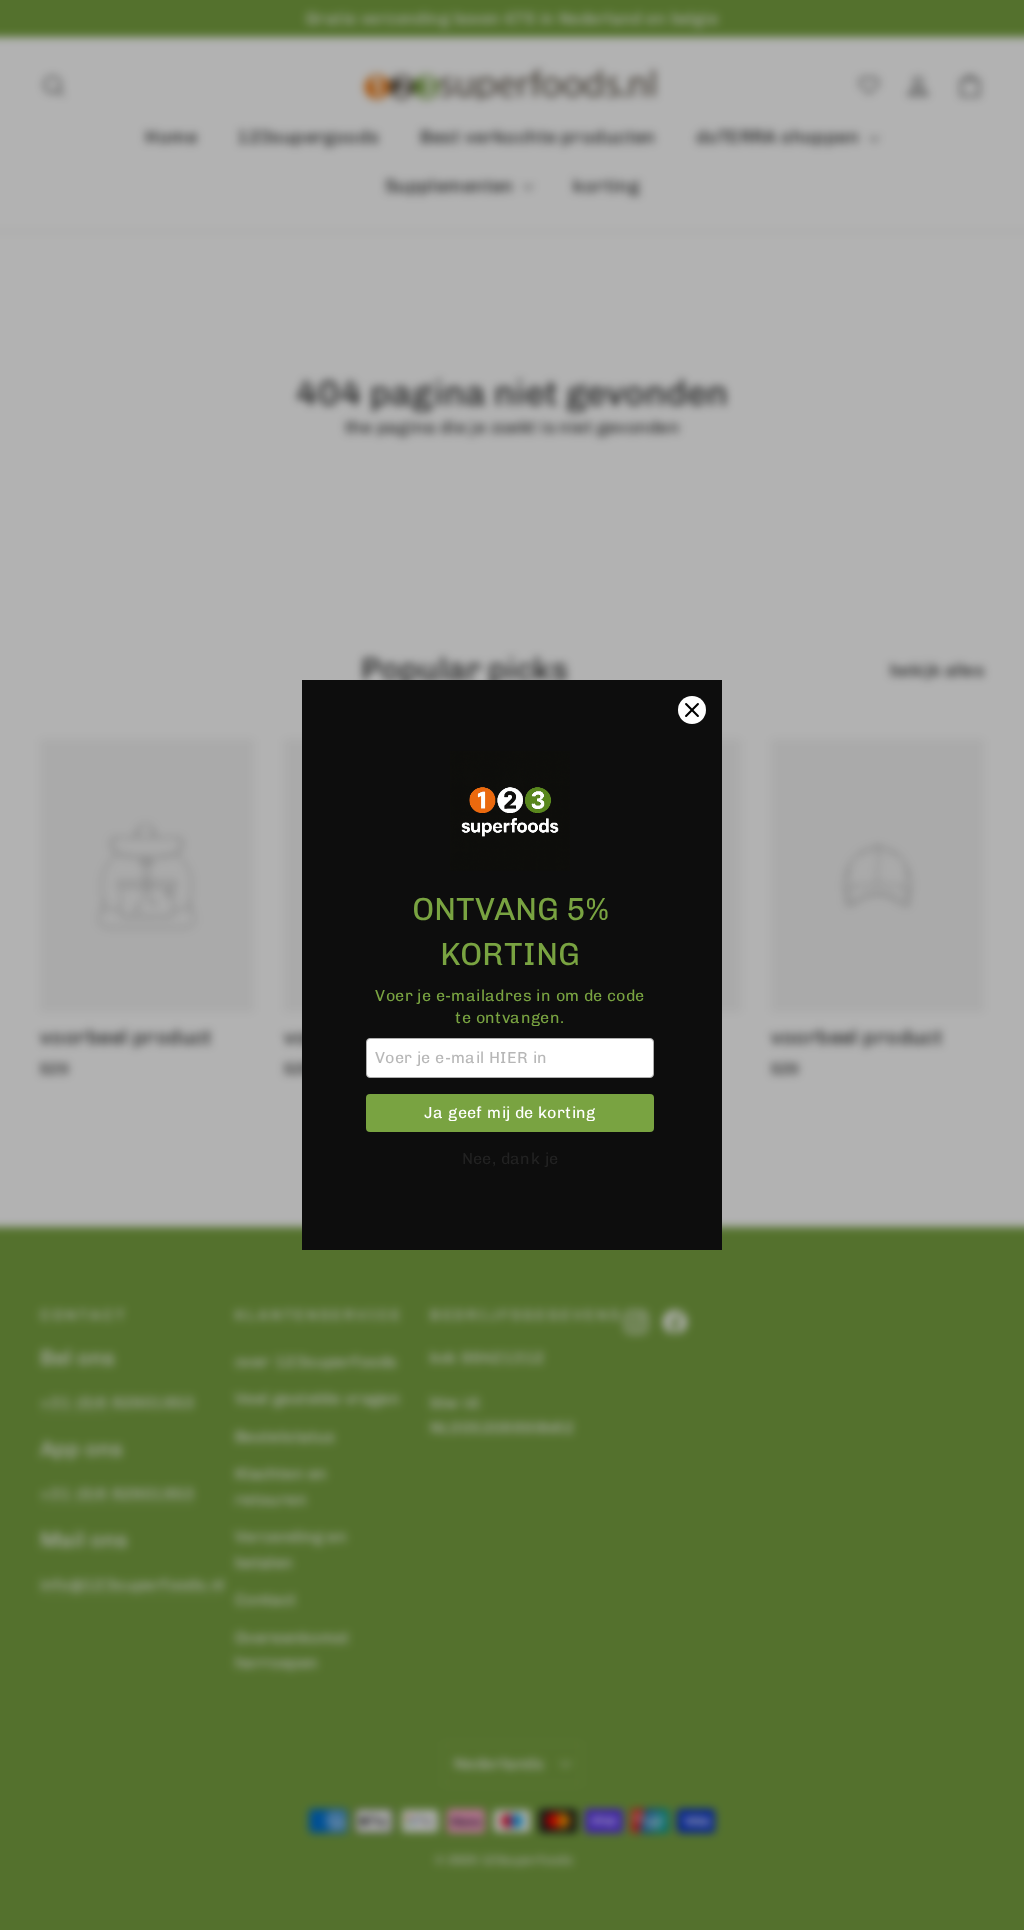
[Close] (692, 710)
